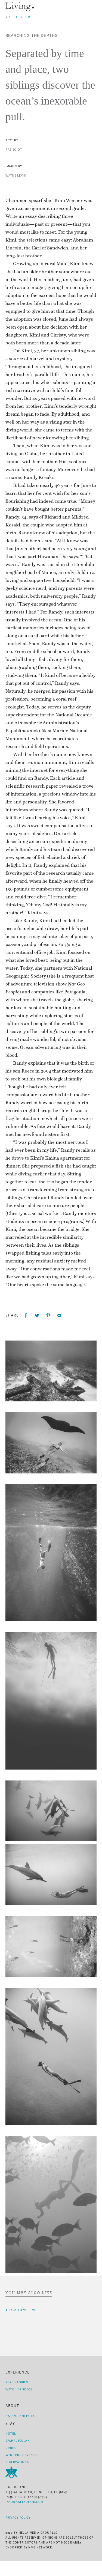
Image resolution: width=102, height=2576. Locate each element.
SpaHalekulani (18, 2441)
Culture (24, 17)
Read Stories (17, 2382)
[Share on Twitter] (37, 1315)
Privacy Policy (18, 2518)
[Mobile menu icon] (93, 7)
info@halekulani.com (24, 2502)
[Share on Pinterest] (48, 1315)
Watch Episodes (19, 2389)
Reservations (17, 2462)
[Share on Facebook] (26, 1315)
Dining (11, 2448)
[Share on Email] (59, 1315)
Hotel (11, 2434)
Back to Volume (22, 2310)
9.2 (8, 17)
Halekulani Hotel (21, 2416)
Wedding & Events (21, 2455)
